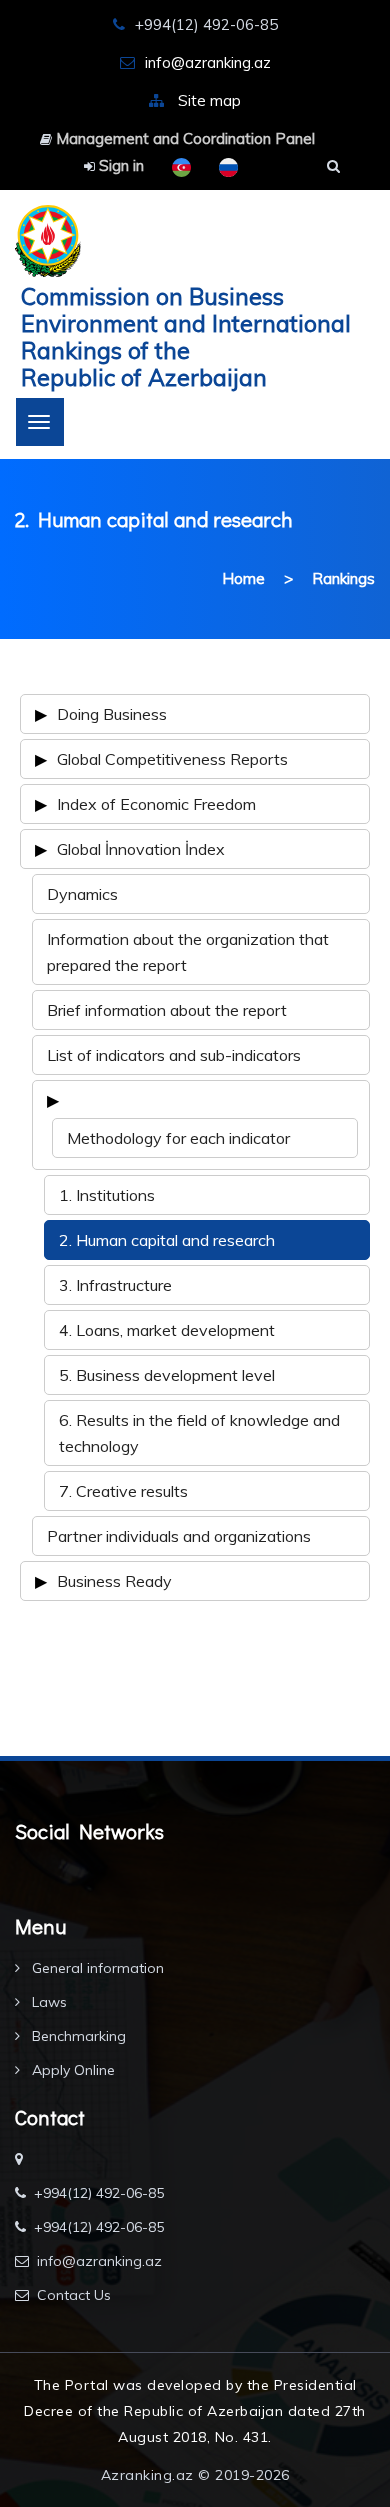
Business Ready (114, 1581)
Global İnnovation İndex (141, 849)
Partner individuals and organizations (179, 1536)
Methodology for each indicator (178, 1138)
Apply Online (71, 2070)
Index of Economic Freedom (156, 804)
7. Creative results (123, 1491)
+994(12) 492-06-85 (99, 2193)
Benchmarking (77, 2036)
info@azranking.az (208, 62)
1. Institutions (107, 1195)
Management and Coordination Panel (183, 138)
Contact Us (74, 2295)
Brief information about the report (167, 1010)
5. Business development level (167, 1375)
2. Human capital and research (167, 1240)
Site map (209, 100)
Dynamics (82, 894)
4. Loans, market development (167, 1330)
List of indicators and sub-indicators (174, 1055)
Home (243, 578)
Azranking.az (147, 2475)
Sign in (119, 165)
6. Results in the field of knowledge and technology (199, 1433)
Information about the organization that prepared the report (188, 952)
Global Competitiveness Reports (172, 759)
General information (96, 1968)
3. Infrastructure (115, 1285)
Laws (47, 2002)
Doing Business (112, 714)
